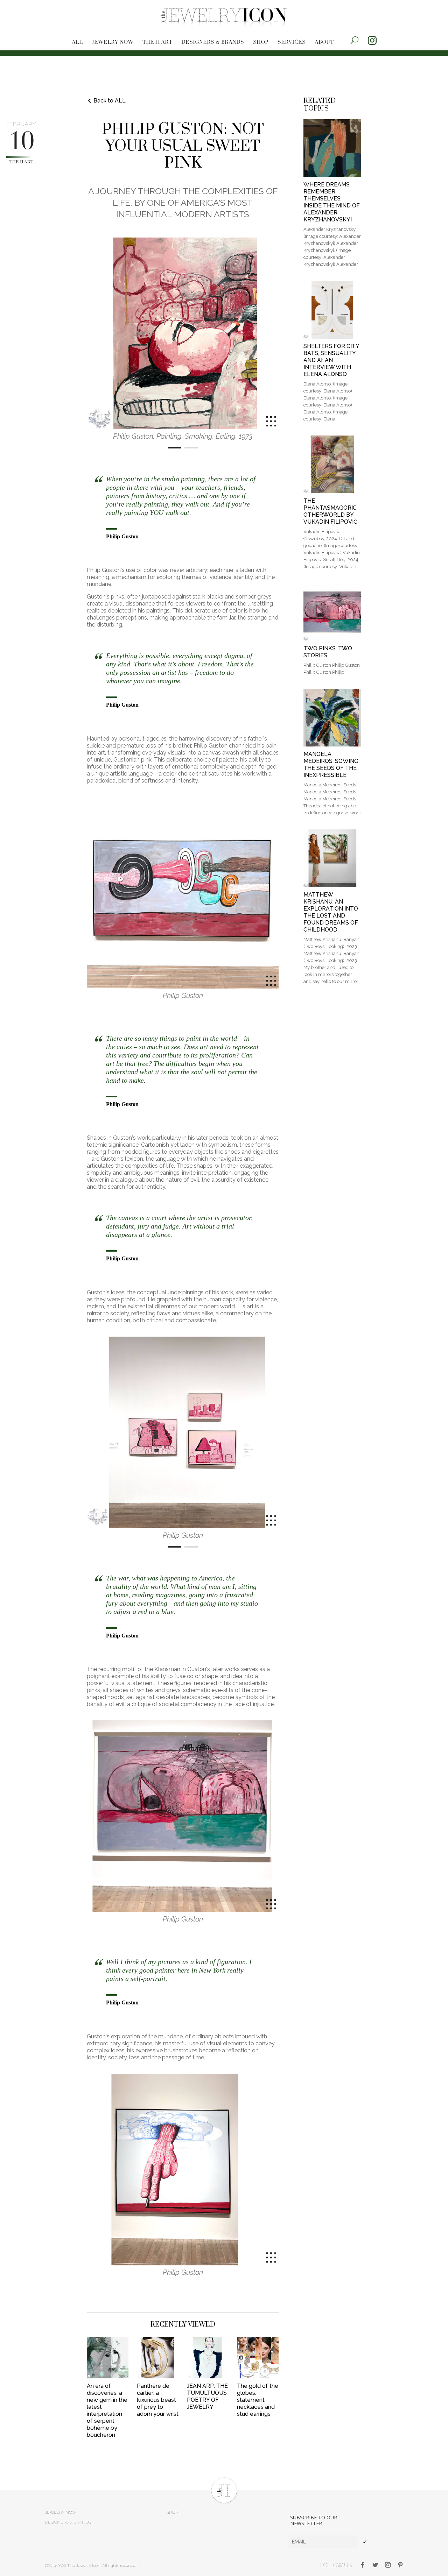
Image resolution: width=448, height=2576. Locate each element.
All (77, 43)
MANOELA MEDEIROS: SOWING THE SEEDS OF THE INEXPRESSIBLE (331, 765)
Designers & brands (213, 43)
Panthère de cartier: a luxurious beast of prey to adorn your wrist (158, 2400)
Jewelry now (113, 43)
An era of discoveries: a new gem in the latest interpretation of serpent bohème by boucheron (107, 2410)
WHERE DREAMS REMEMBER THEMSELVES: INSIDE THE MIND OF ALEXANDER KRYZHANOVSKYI (332, 202)
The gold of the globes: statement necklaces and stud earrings (258, 2400)
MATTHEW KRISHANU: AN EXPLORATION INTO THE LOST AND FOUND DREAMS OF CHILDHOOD (331, 912)
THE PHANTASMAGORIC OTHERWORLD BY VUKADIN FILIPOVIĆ (330, 511)
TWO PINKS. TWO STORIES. (328, 652)
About (324, 43)
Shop (261, 43)
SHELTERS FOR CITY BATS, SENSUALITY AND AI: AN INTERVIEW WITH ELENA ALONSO (331, 360)
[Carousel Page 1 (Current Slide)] (174, 448)
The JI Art (157, 43)
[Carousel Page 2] (191, 448)
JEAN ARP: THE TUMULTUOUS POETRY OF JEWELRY (207, 2396)
